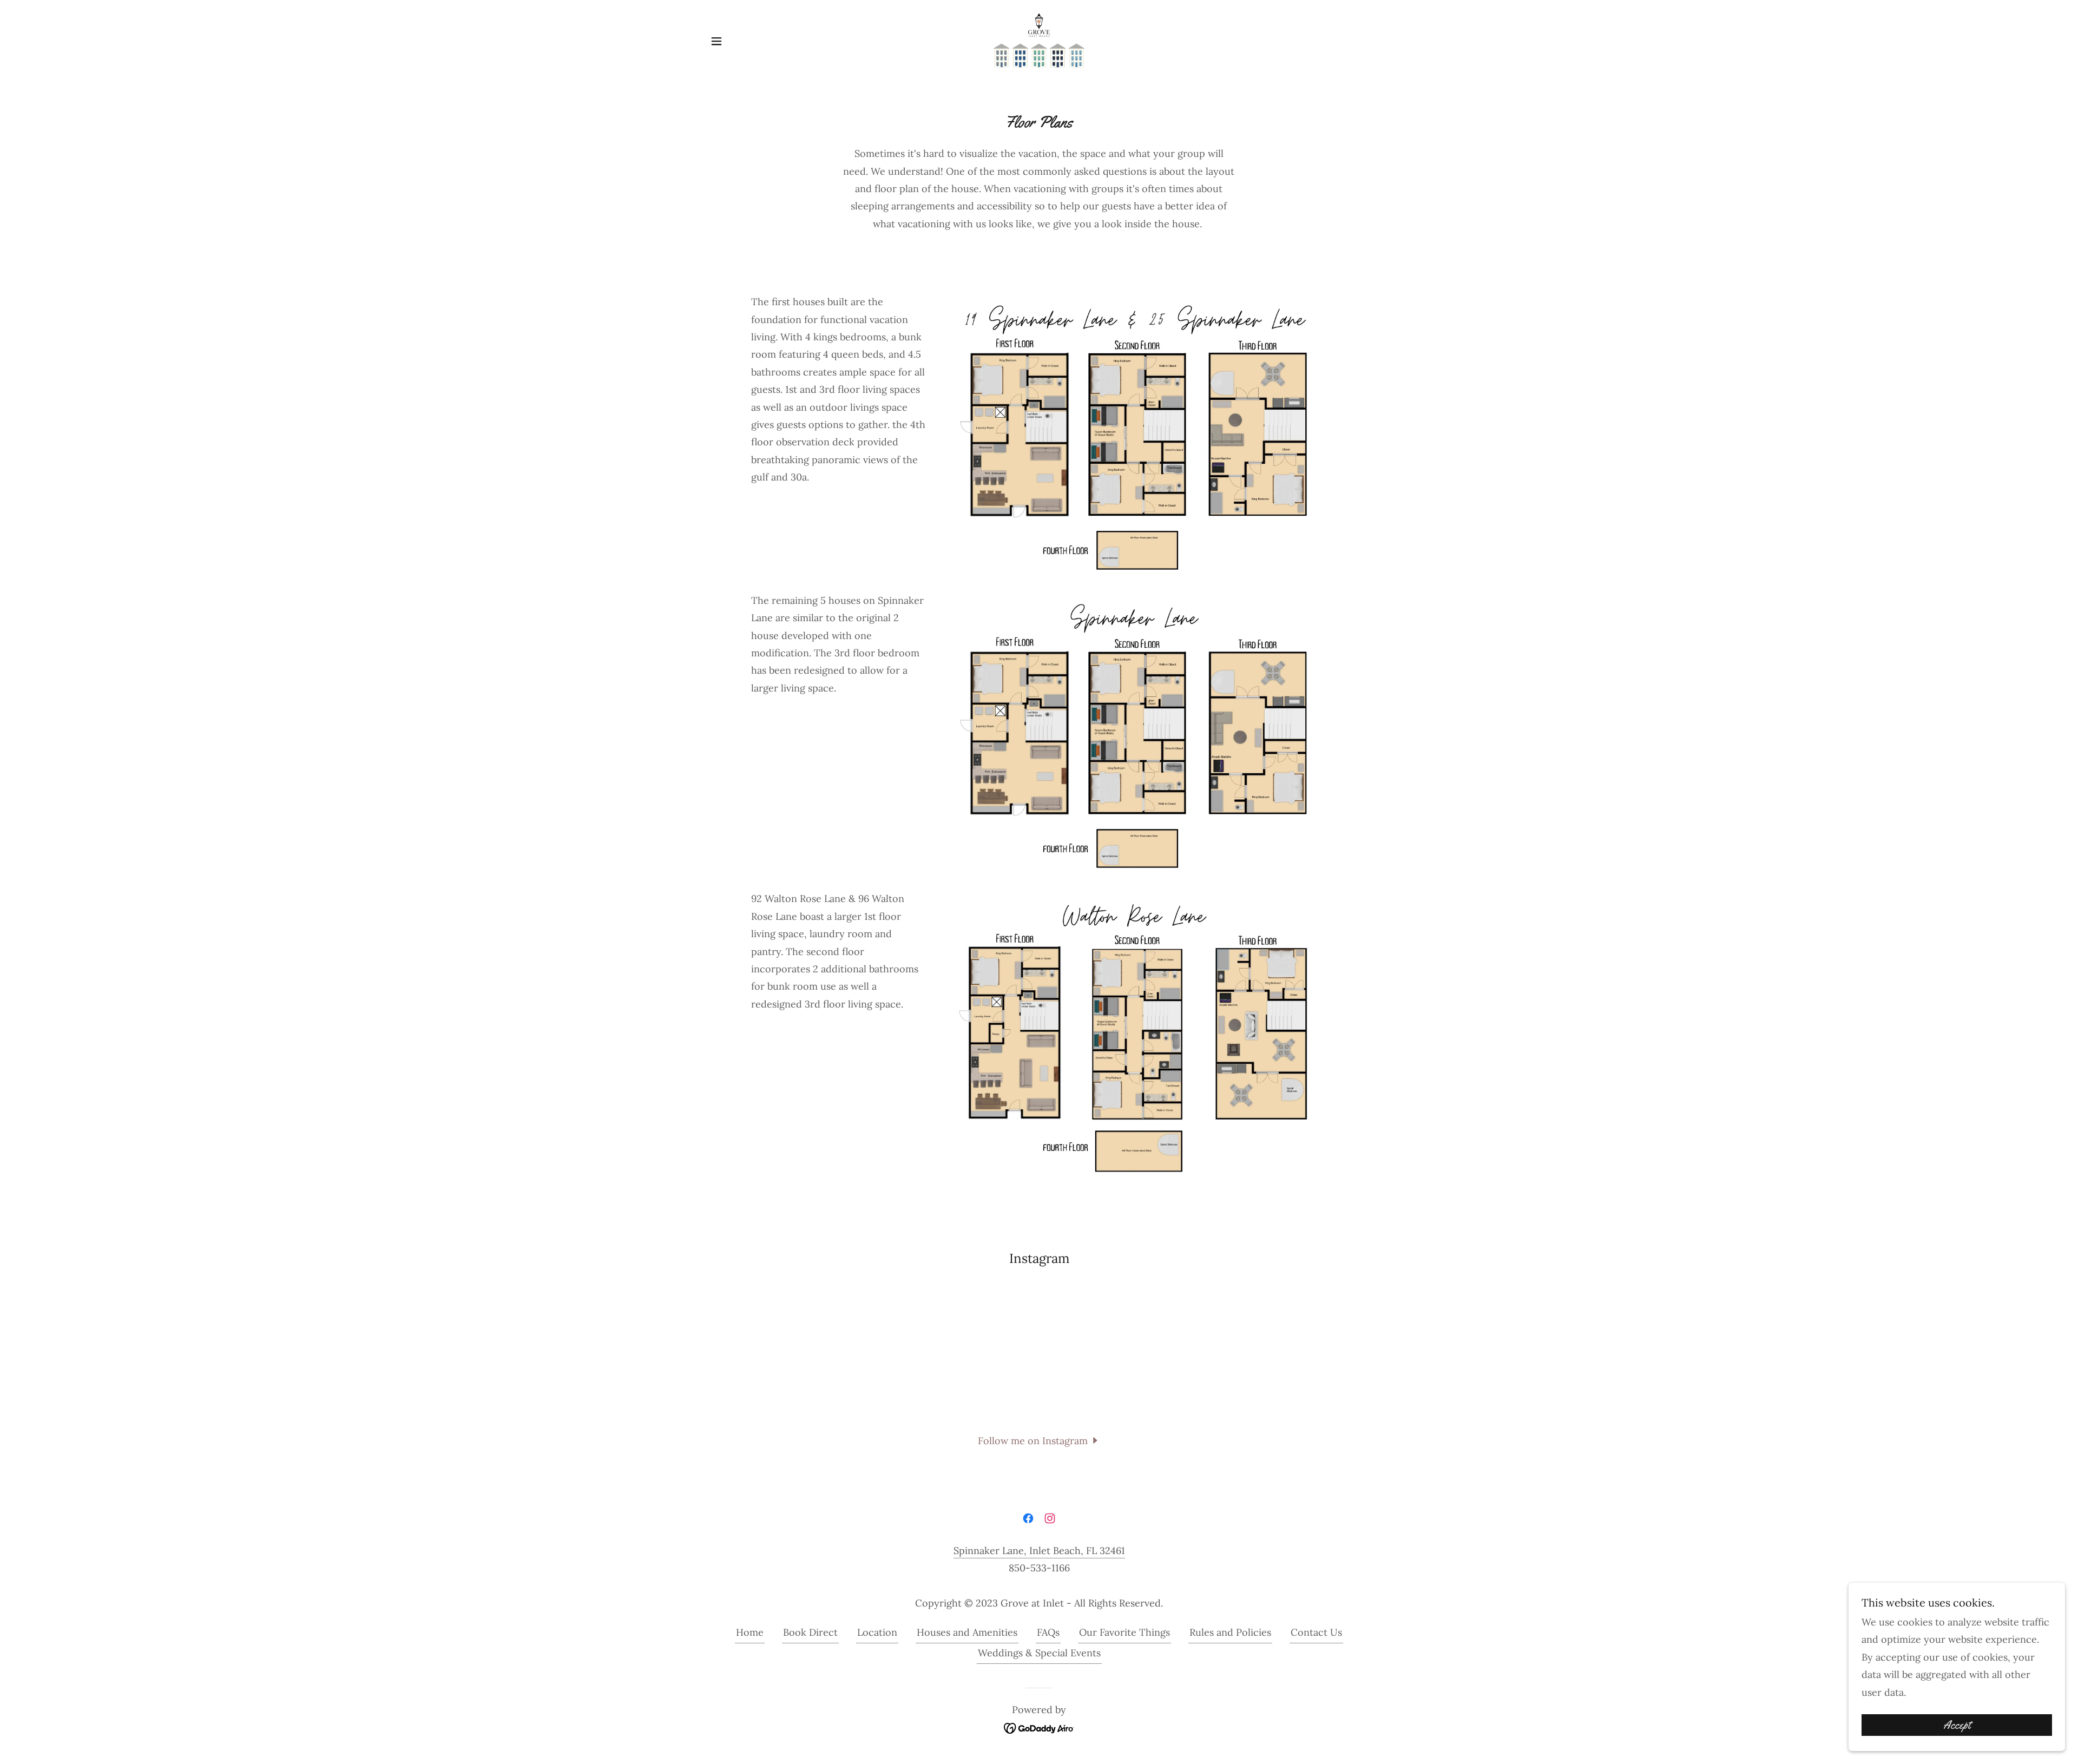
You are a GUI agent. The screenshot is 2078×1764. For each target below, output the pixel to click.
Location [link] (877, 1632)
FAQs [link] (1048, 1632)
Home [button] (750, 1632)
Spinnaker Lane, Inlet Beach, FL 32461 (1039, 1551)
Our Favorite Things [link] (1125, 1632)
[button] (716, 41)
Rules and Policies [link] (1230, 1632)
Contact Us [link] (1316, 1632)
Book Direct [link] (810, 1632)
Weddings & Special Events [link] (1039, 1653)
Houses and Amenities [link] (967, 1632)
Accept (1957, 1725)
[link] (1039, 40)
